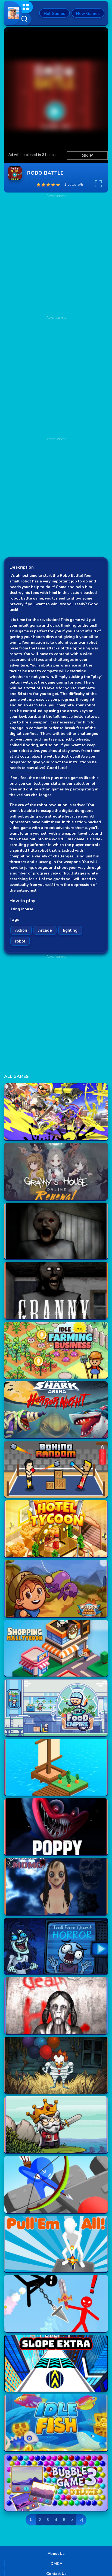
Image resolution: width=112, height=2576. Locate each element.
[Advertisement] (56, 376)
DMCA (56, 2564)
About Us (56, 2554)
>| (82, 2520)
